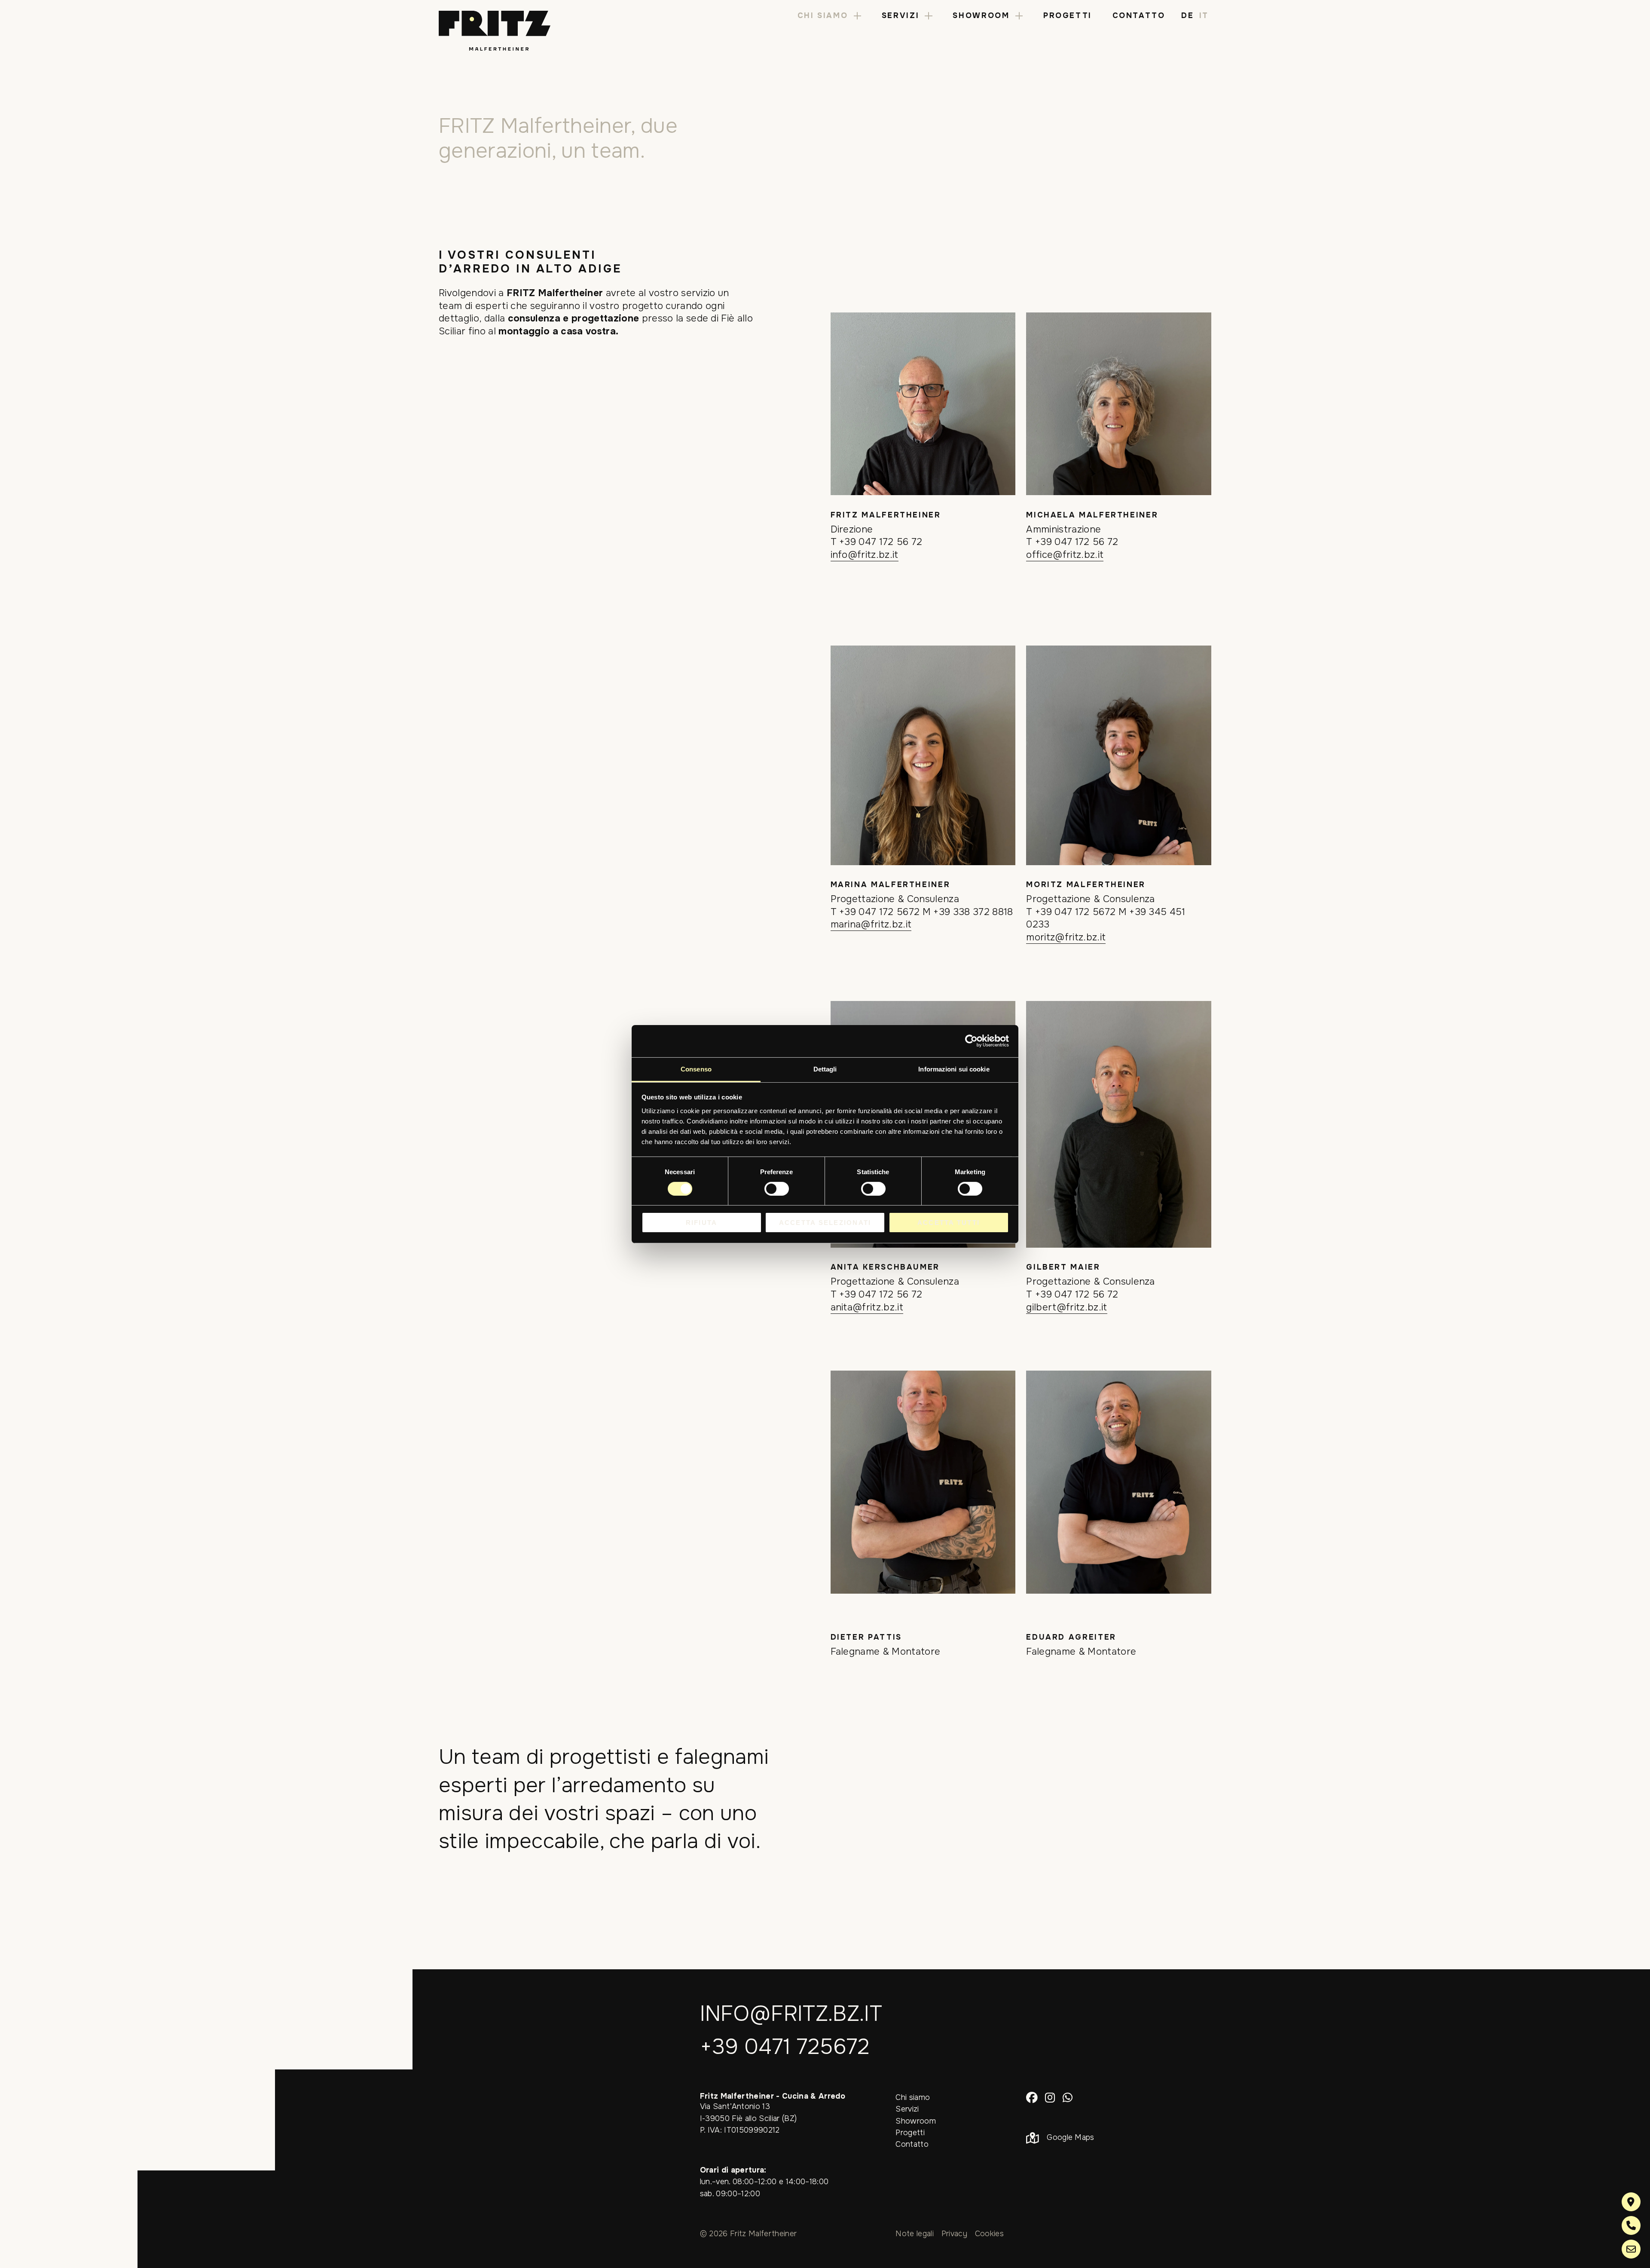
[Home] (495, 31)
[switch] (777, 1189)
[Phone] (1631, 2225)
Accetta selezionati (825, 1223)
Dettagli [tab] (825, 1069)
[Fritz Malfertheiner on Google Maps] (1631, 2202)
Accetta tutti (949, 1223)
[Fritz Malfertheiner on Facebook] (1032, 2097)
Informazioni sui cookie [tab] (954, 1069)
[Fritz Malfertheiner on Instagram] (1050, 2097)
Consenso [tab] (696, 1069)
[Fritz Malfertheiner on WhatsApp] (1068, 2097)
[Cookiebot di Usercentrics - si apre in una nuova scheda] (971, 1041)
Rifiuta (702, 1223)
